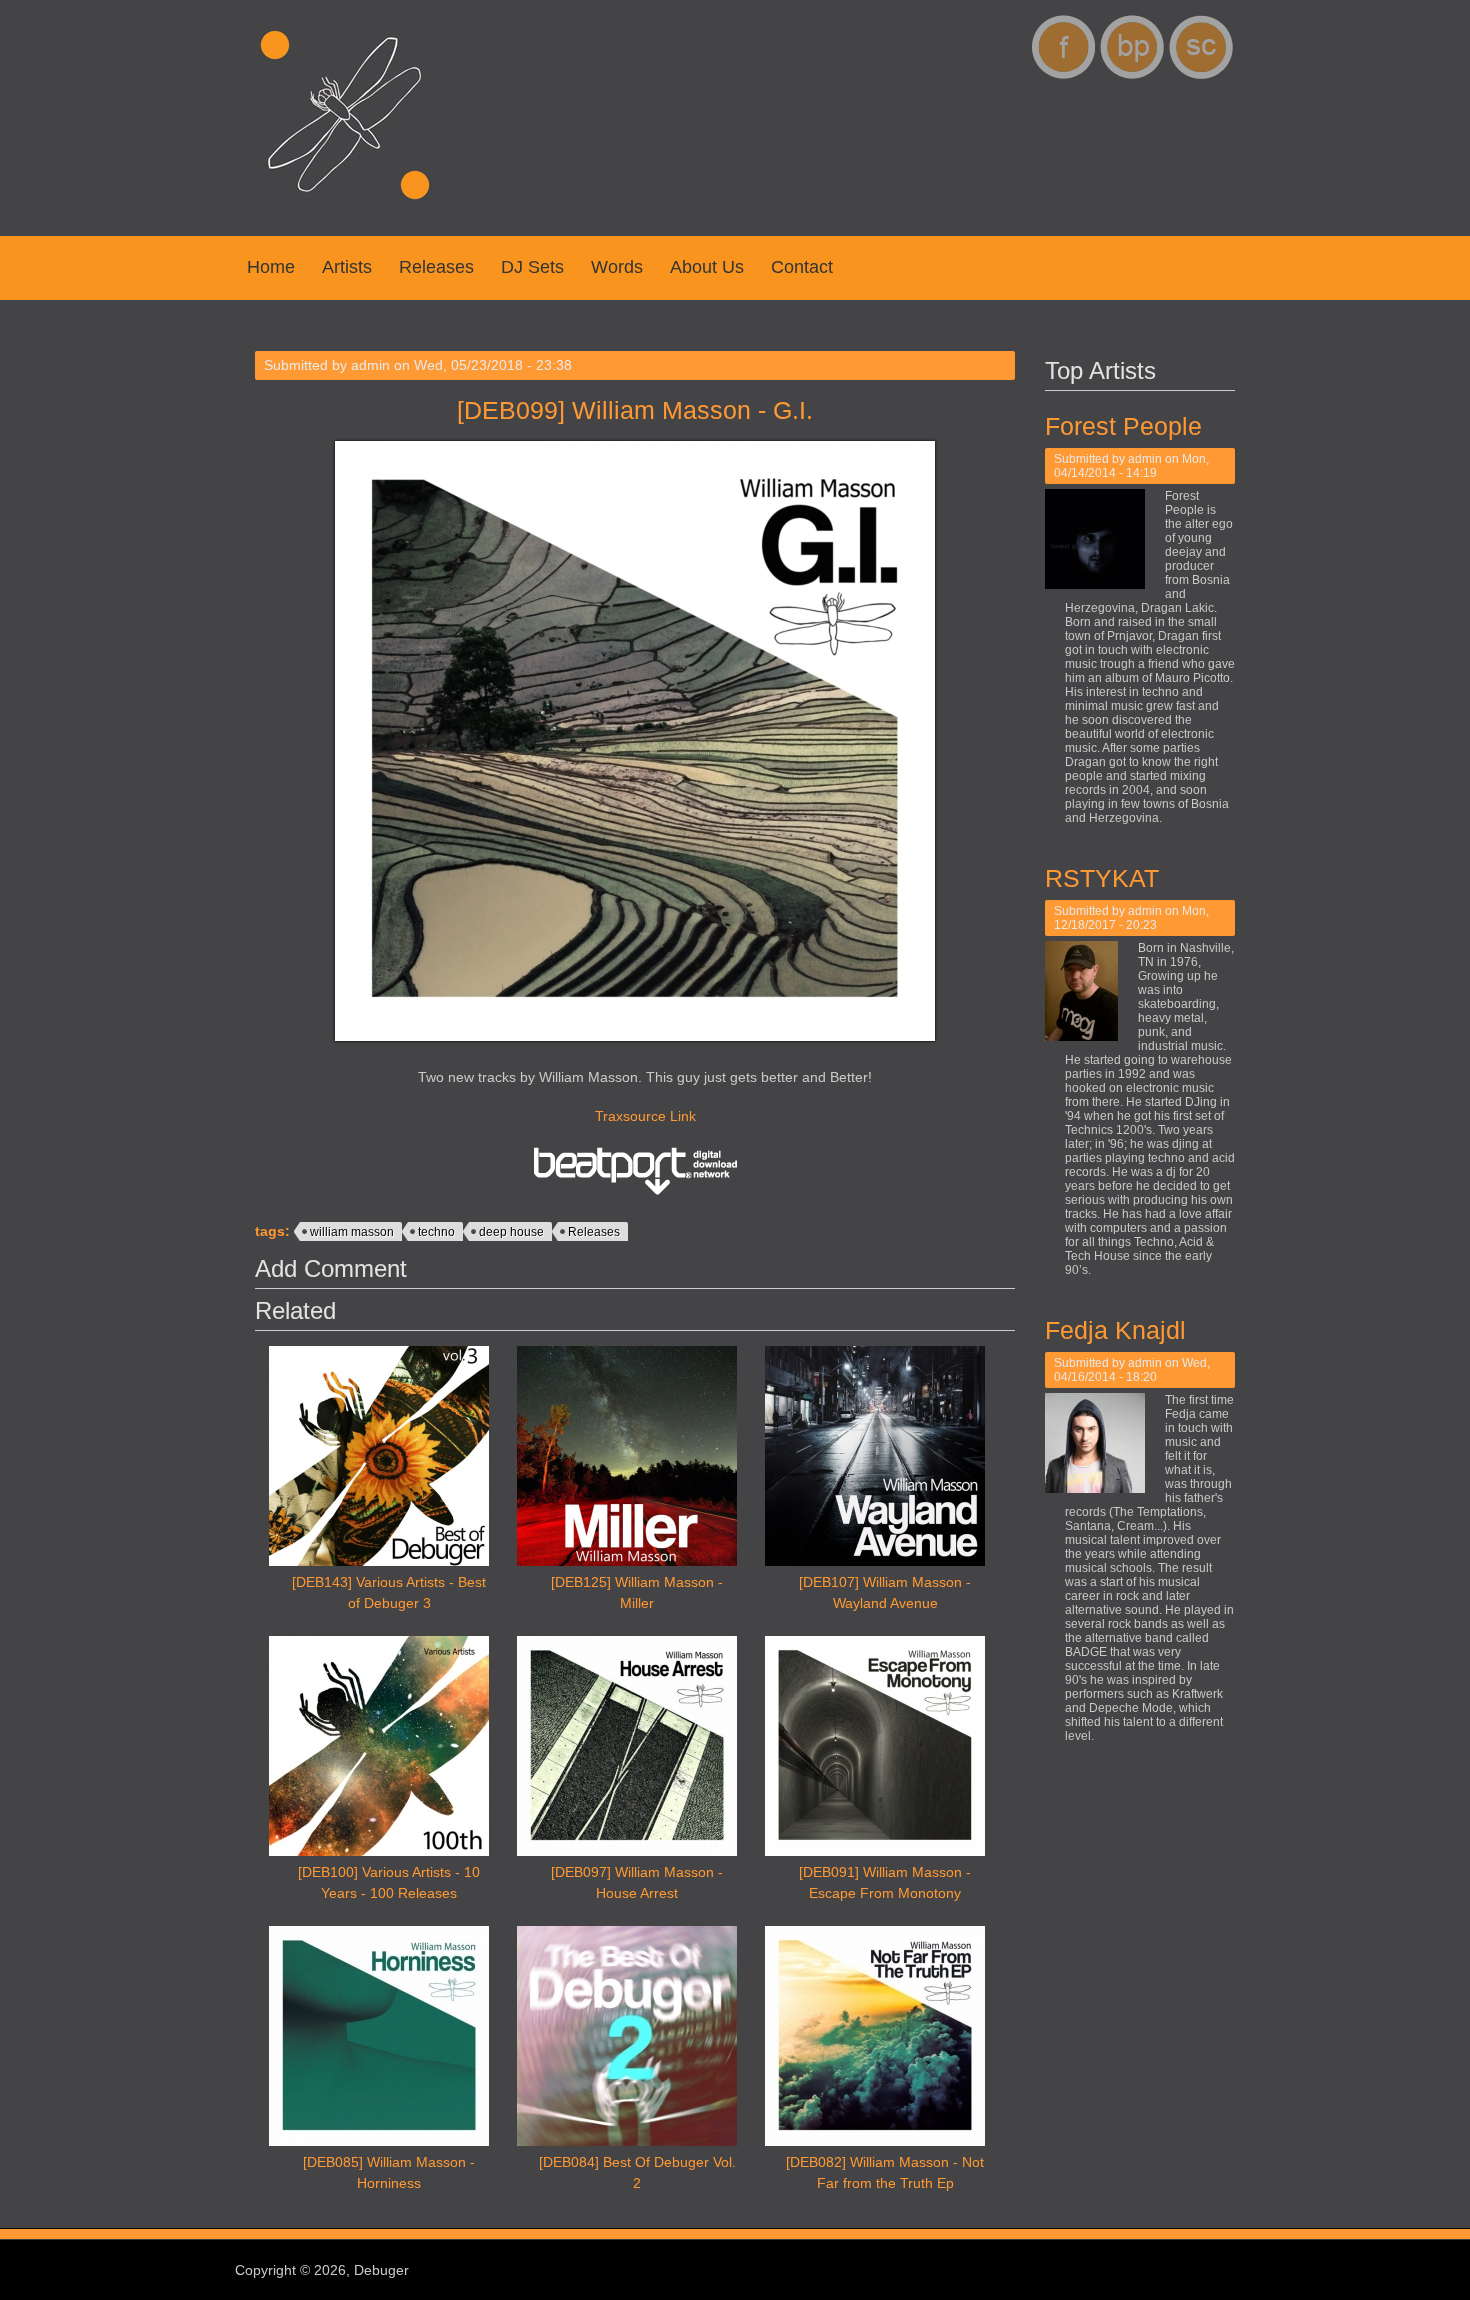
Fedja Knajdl (1115, 1330)
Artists (347, 267)
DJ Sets (532, 267)
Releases (436, 267)
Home (271, 267)
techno (436, 1232)
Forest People (1123, 426)
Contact (802, 267)
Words (617, 267)
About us (707, 267)
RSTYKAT (1102, 878)
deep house (511, 1232)
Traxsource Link (645, 1116)
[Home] (345, 210)
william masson (352, 1232)
